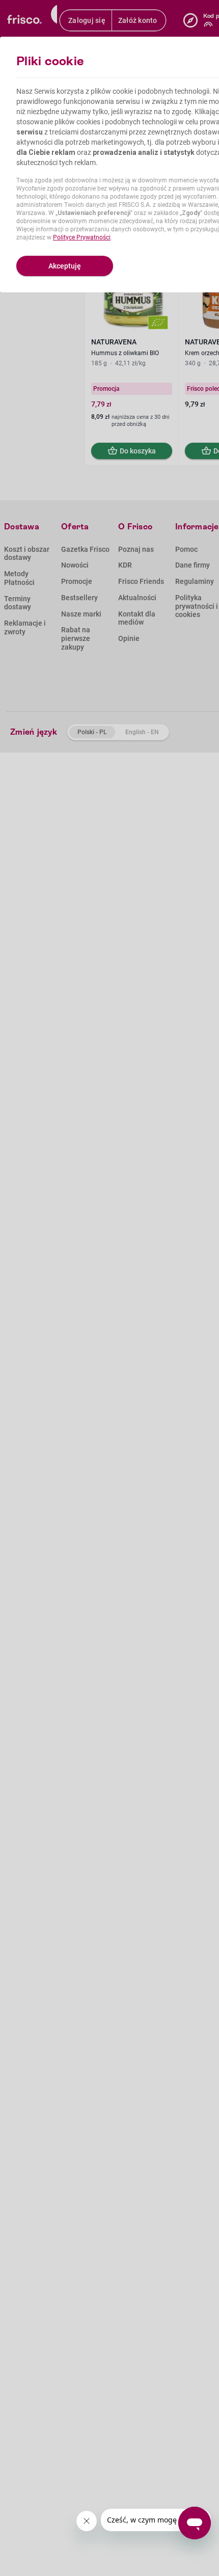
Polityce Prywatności (82, 237)
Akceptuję (65, 266)
